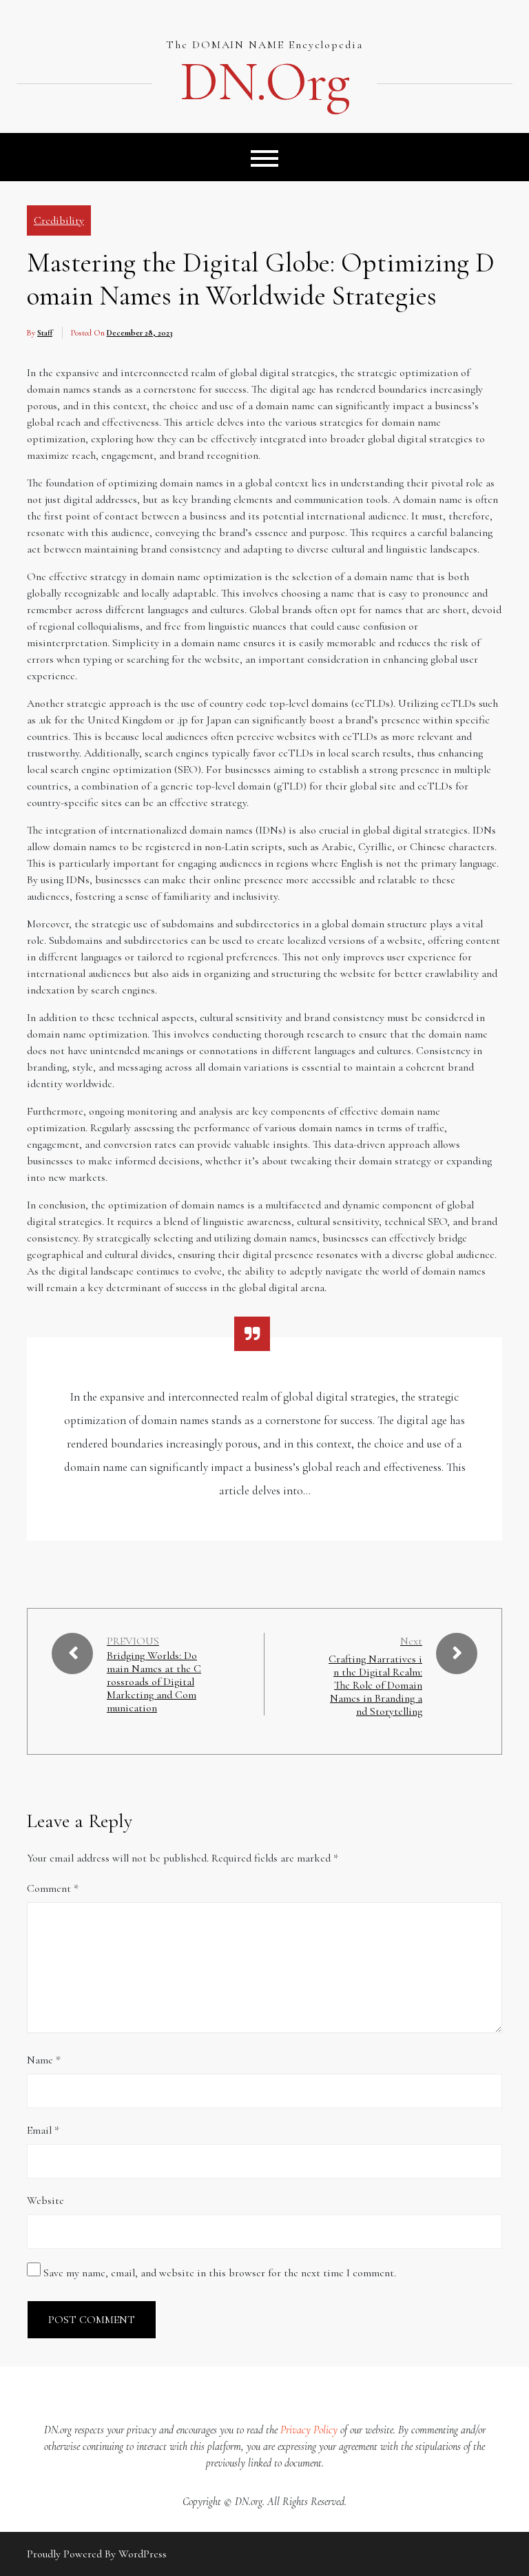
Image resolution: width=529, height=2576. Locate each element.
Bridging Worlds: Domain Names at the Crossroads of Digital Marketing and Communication (154, 1682)
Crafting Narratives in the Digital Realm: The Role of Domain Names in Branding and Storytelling (375, 1686)
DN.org (264, 82)
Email (43, 2130)
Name (44, 2060)
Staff (45, 333)
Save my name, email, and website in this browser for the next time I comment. (220, 2273)
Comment (53, 1888)
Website (45, 2201)
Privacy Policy (309, 2430)
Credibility (59, 220)
